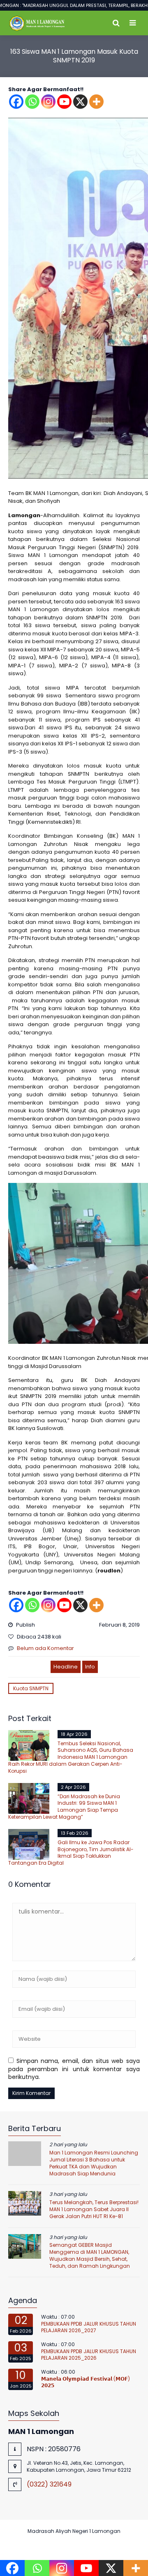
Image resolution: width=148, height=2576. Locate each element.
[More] (96, 102)
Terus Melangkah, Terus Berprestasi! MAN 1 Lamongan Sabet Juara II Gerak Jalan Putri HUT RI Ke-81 (94, 2209)
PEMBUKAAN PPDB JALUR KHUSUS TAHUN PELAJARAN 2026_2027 (89, 2327)
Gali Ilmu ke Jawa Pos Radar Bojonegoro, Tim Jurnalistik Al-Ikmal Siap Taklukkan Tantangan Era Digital (71, 1853)
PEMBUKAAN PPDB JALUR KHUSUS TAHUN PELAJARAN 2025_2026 (89, 2355)
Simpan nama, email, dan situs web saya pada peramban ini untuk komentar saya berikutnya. (74, 2069)
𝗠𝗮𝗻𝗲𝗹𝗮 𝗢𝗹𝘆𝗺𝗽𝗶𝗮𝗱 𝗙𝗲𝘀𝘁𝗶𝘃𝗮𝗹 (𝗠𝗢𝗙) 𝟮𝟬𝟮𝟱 (86, 2382)
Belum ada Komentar (45, 1648)
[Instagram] (48, 102)
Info (90, 1667)
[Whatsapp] (32, 102)
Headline (66, 1667)
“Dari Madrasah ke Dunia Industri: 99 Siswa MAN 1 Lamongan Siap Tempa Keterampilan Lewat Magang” (64, 1807)
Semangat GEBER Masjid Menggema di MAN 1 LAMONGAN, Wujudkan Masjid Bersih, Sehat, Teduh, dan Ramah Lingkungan (90, 2255)
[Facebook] (16, 102)
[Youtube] (64, 102)
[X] (80, 102)
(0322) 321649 (49, 2484)
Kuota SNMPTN (31, 1688)
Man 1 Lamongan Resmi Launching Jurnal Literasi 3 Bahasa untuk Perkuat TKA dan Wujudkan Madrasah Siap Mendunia (94, 2163)
